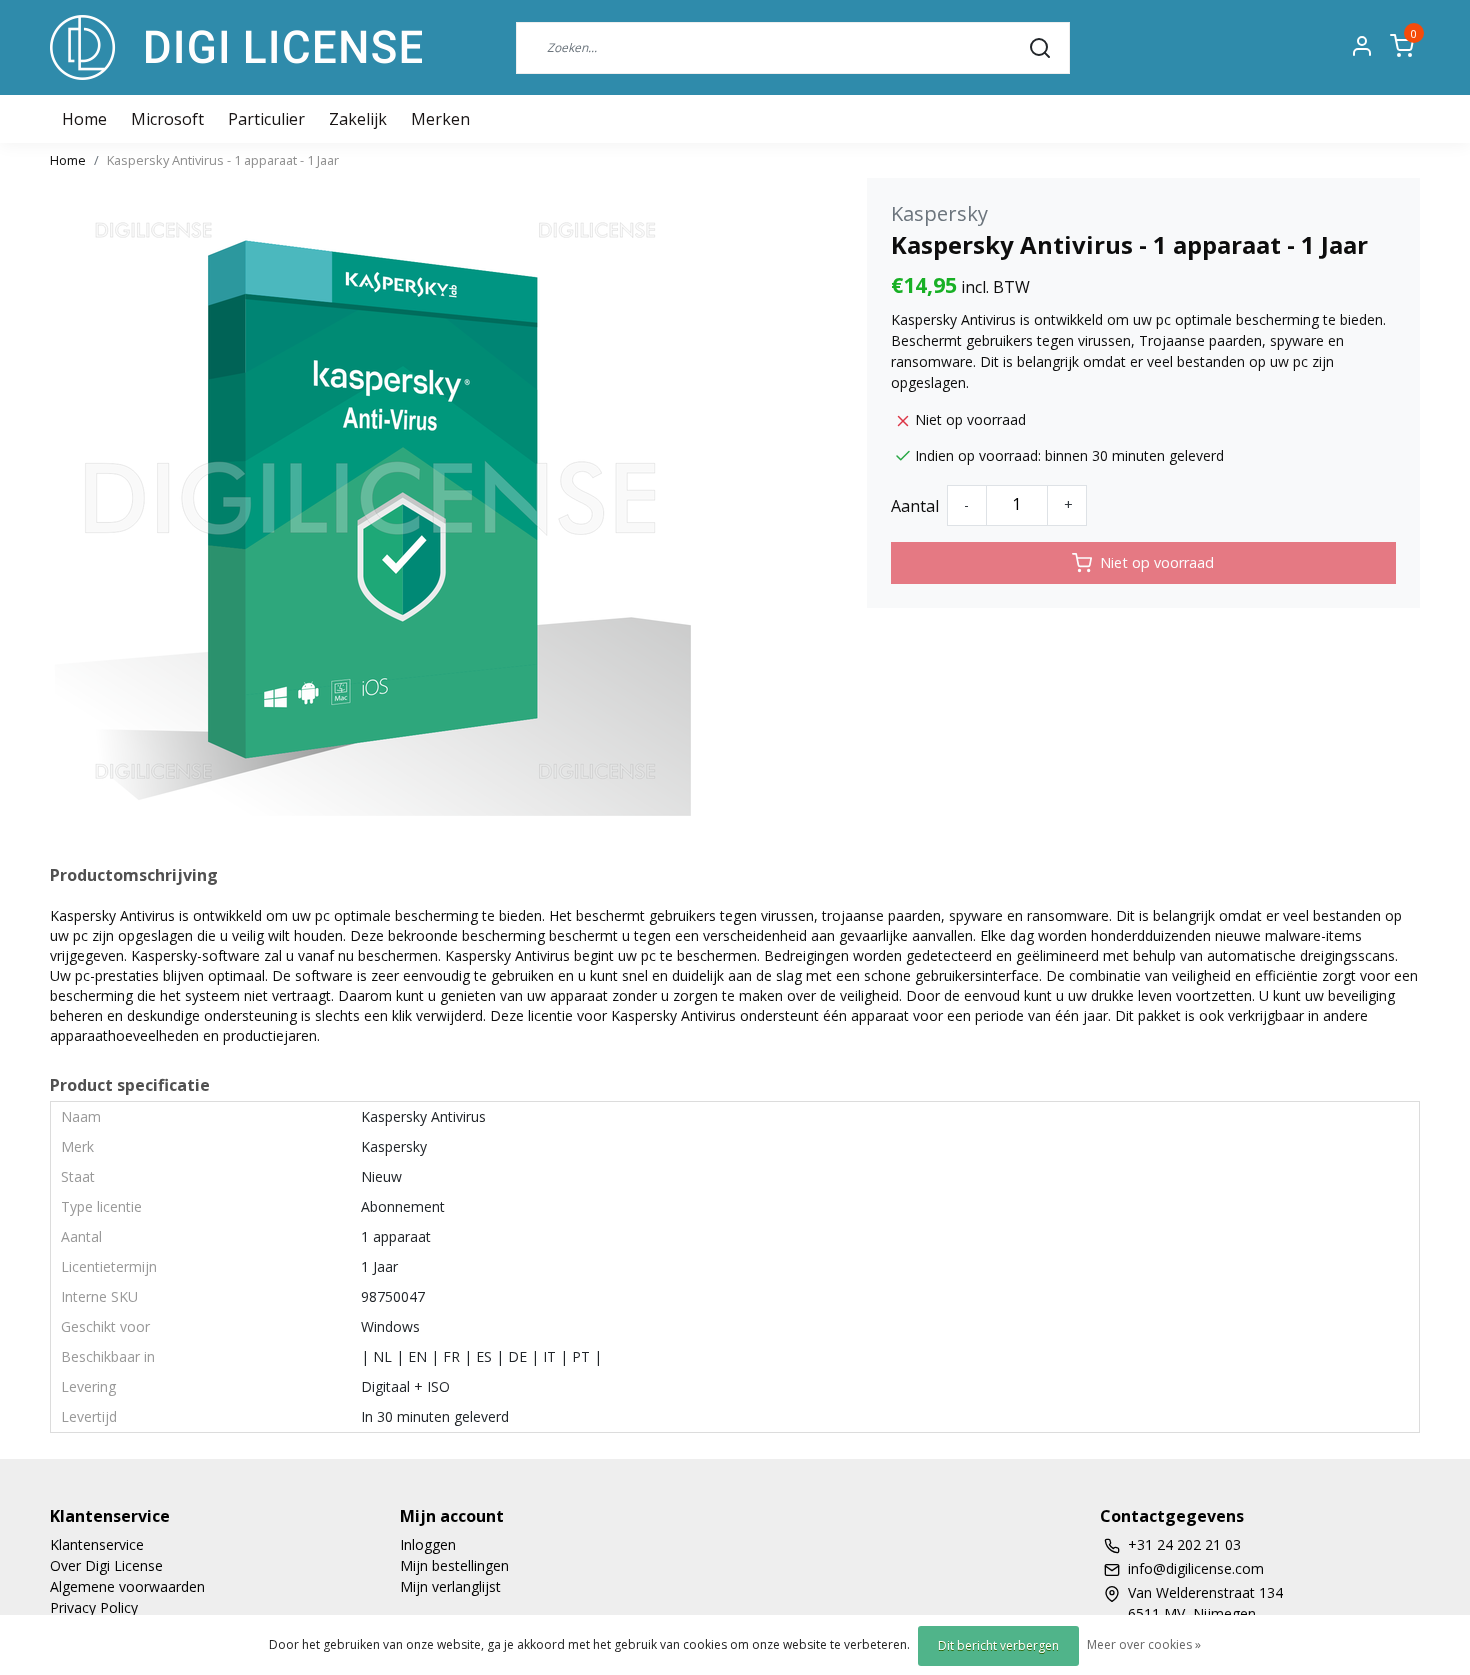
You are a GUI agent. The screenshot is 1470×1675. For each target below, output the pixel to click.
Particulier (266, 119)
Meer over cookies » (1144, 1644)
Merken (440, 119)
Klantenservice (97, 1544)
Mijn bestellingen (454, 1565)
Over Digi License (106, 1565)
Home (68, 160)
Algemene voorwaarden (127, 1586)
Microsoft (167, 119)
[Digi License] (236, 47)
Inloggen (428, 1544)
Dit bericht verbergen (998, 1645)
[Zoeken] (1040, 47)
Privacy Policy (94, 1607)
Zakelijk (358, 119)
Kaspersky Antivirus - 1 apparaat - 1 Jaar (223, 160)
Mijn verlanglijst (450, 1586)
